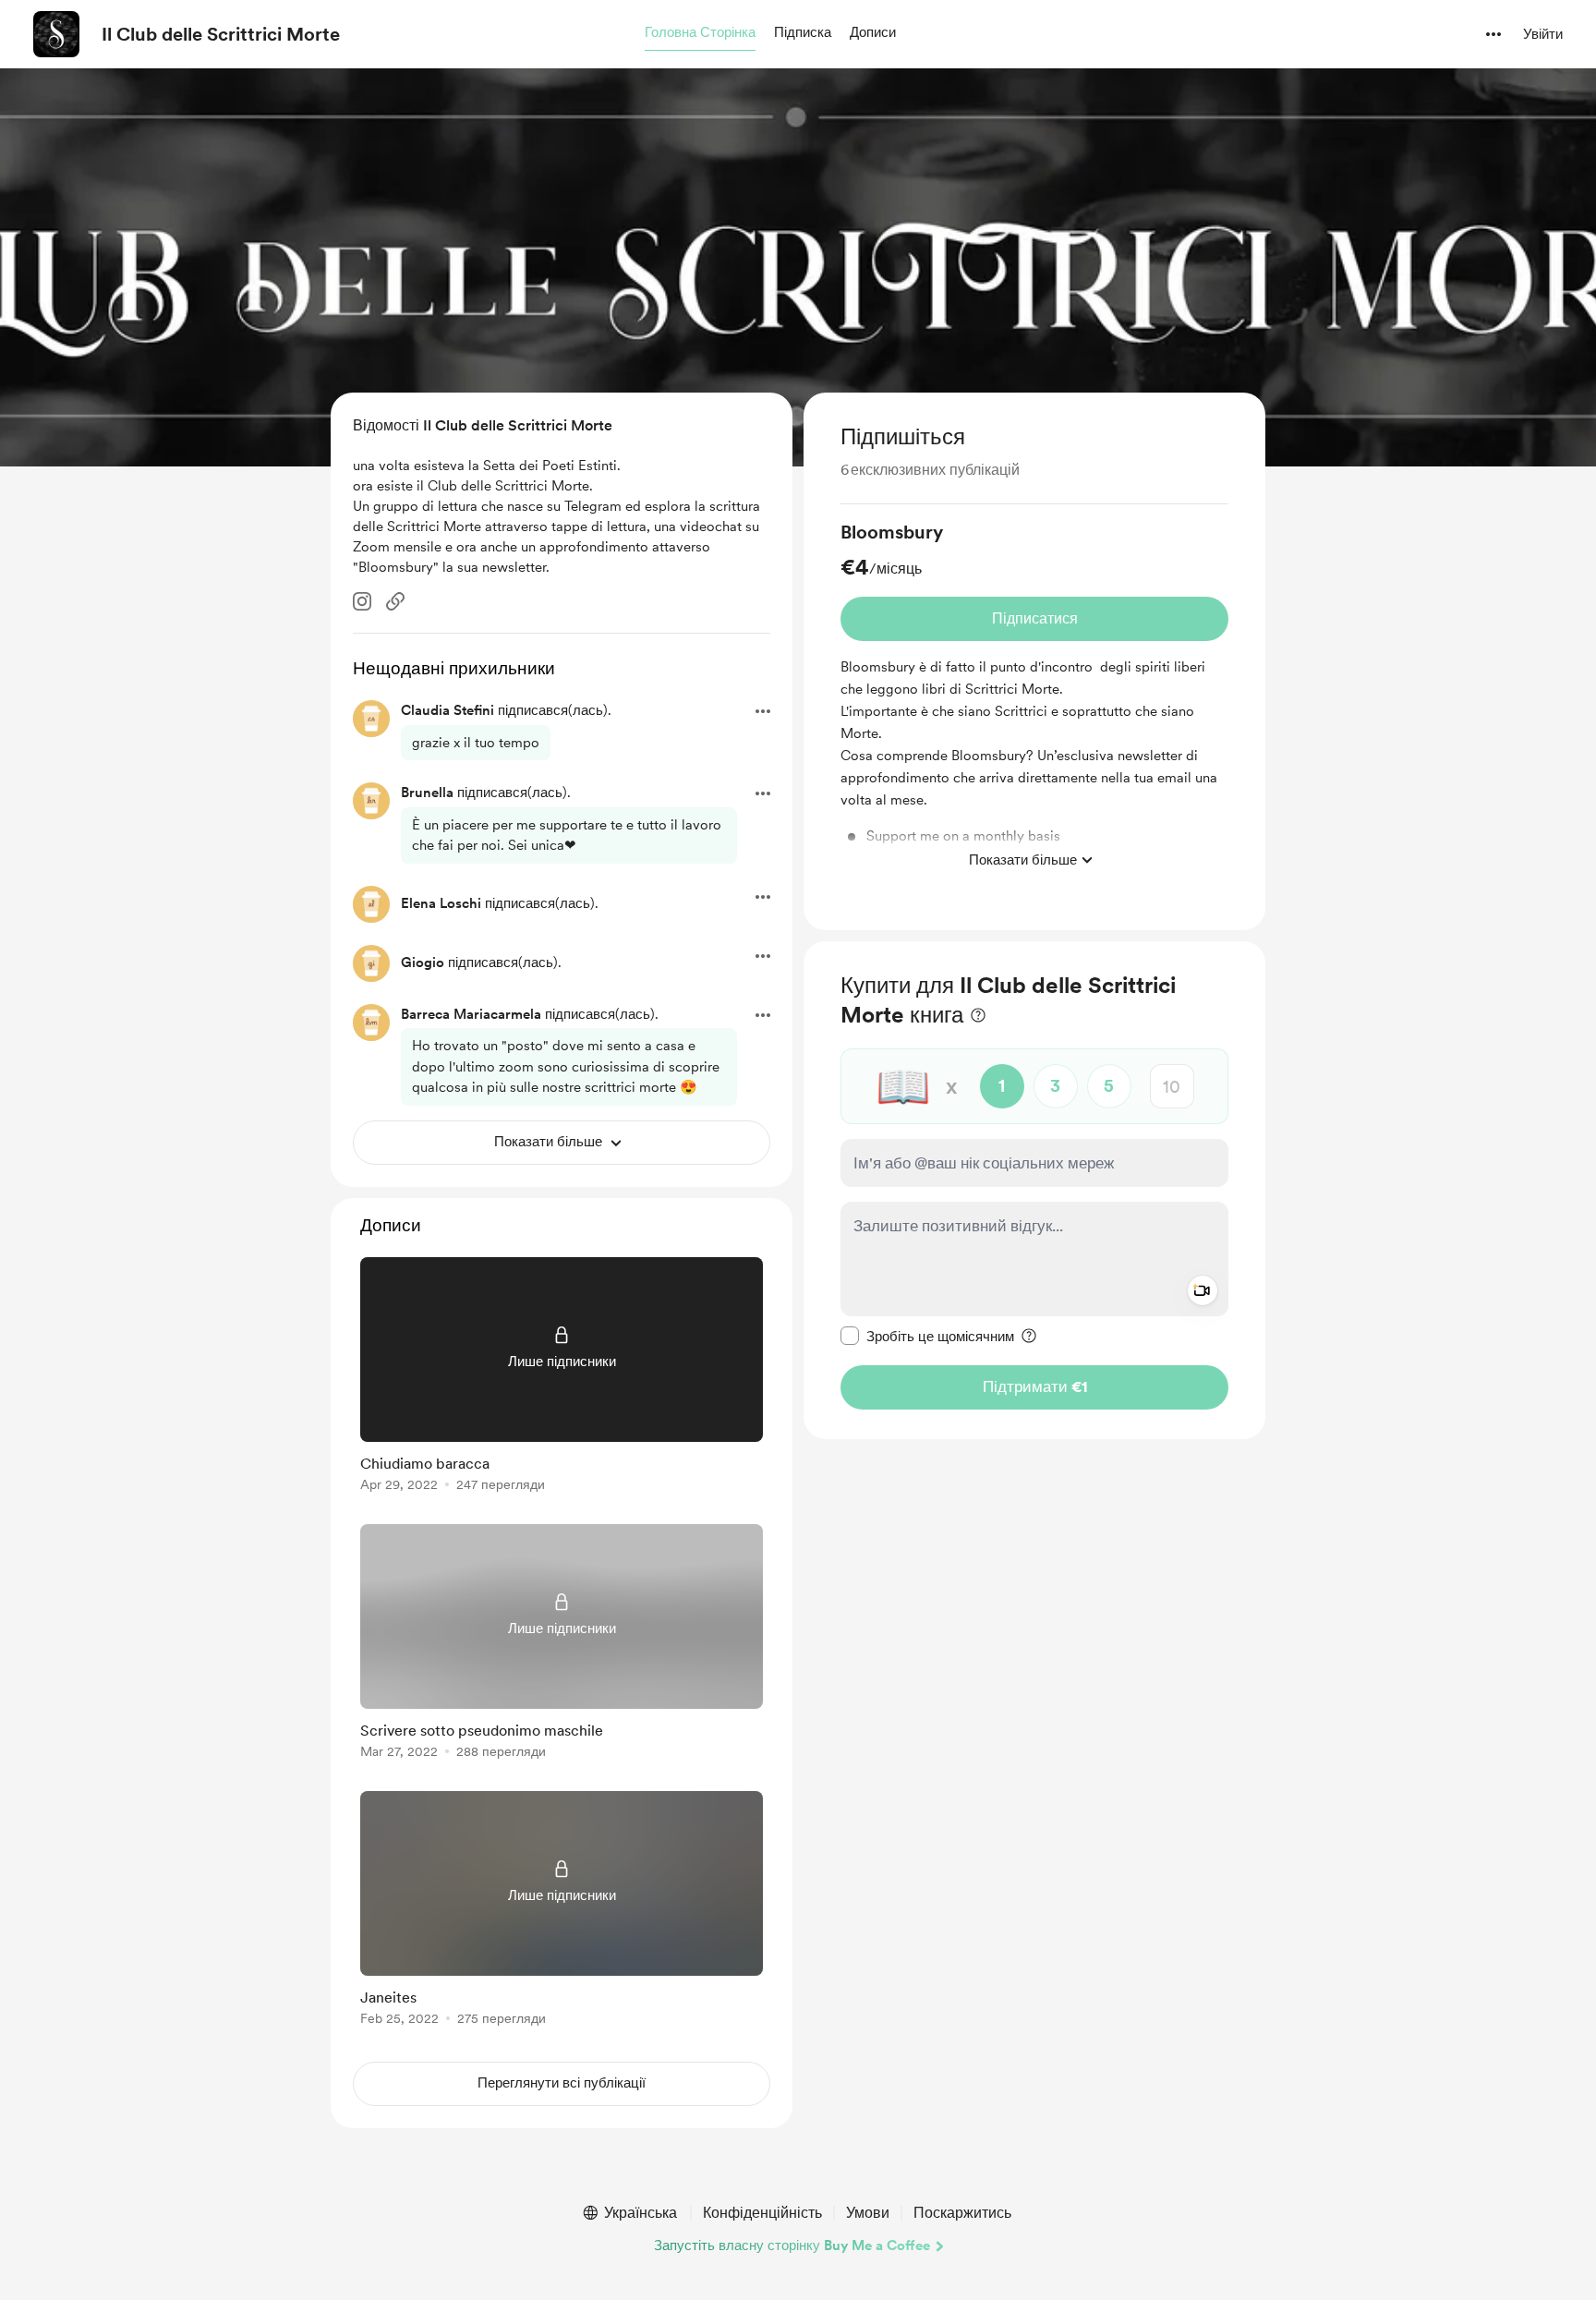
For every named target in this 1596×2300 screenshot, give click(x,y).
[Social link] (395, 601)
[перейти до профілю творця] (56, 34)
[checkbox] (927, 1336)
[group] (1034, 699)
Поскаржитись (962, 2213)
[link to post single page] (562, 1378)
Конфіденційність (762, 2213)
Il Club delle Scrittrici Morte (221, 34)
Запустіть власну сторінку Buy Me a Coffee (792, 2246)
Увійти (1543, 34)
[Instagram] (362, 601)
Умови (868, 2213)
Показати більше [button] (1023, 860)
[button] (700, 33)
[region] (1034, 661)
